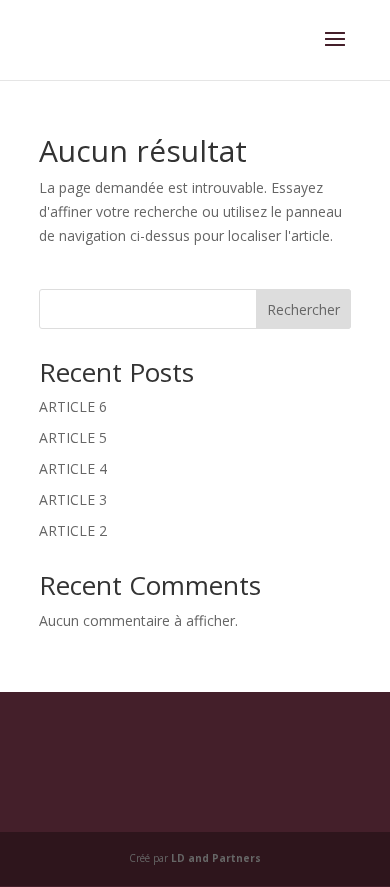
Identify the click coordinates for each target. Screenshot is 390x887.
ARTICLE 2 (73, 530)
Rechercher (303, 309)
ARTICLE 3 (73, 499)
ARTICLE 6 (73, 406)
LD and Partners (216, 858)
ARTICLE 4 (73, 468)
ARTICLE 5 (73, 437)
